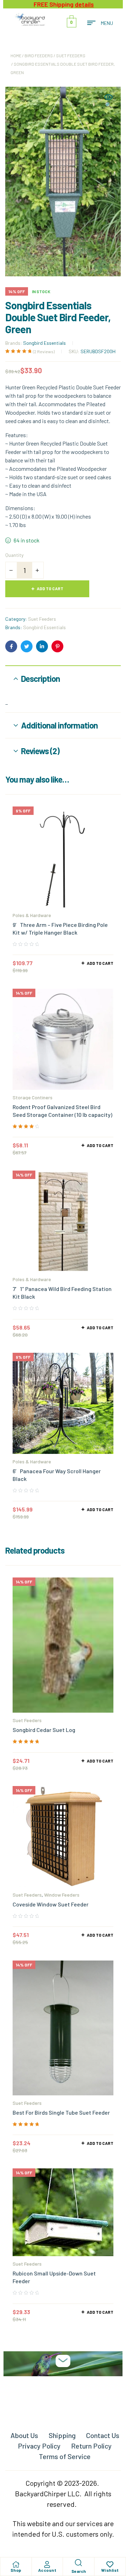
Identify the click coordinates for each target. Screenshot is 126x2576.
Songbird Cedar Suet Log (44, 1730)
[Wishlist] (110, 2564)
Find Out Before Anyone (63, 2382)
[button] (108, 101)
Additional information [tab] (59, 725)
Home (16, 55)
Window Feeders (62, 1895)
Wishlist (110, 2570)
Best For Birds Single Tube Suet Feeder (61, 2112)
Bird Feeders (39, 55)
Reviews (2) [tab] (40, 751)
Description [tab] (40, 678)
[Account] (47, 2564)
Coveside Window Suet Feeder (51, 1904)
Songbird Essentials (44, 343)
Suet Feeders (71, 55)
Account (47, 2570)
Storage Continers (33, 1097)
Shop (16, 2570)
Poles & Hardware (32, 915)
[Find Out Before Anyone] (63, 2361)
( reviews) (44, 351)
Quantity (14, 555)
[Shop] (16, 2564)
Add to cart (50, 588)
